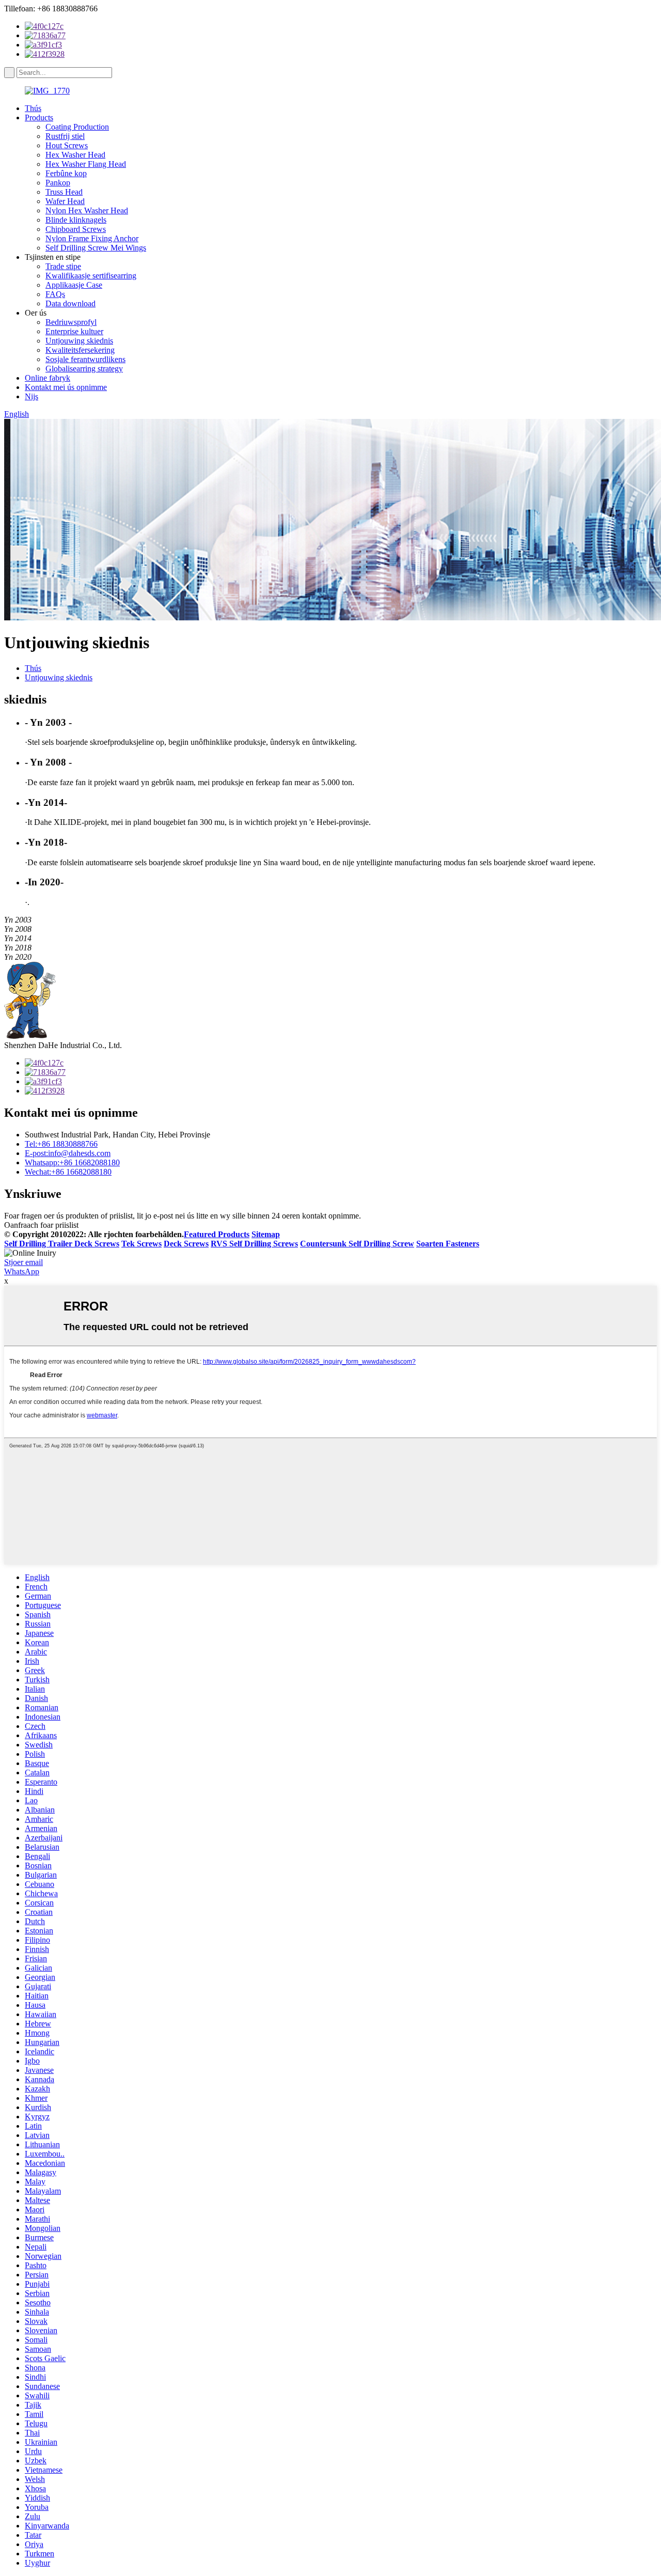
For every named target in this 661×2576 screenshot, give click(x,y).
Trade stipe (63, 266)
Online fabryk (48, 378)
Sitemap (266, 1234)
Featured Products (217, 1234)
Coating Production (77, 127)
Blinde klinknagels (76, 220)
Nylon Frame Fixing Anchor (92, 238)
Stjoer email (23, 1262)
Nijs (32, 396)
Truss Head (64, 192)
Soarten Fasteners (448, 1244)
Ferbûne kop (66, 173)
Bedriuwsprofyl (71, 322)
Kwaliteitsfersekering (80, 350)
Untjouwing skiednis (79, 341)
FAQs (55, 294)
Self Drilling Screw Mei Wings (96, 248)
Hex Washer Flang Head (86, 164)
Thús (33, 108)
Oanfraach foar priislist (41, 1225)
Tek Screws (141, 1244)
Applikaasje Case (74, 285)
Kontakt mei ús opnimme (66, 387)
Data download (70, 303)
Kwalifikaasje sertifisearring (91, 276)
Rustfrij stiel (65, 136)
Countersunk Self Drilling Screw (357, 1244)
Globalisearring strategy (84, 369)
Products (39, 118)
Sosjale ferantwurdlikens (85, 359)
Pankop (58, 183)
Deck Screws (186, 1244)
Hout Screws (67, 145)
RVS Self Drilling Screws (254, 1244)
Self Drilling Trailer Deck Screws (62, 1244)
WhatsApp (22, 1271)
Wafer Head (65, 201)
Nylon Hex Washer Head (87, 210)
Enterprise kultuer (74, 331)
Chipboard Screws (76, 229)
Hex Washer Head (75, 155)
